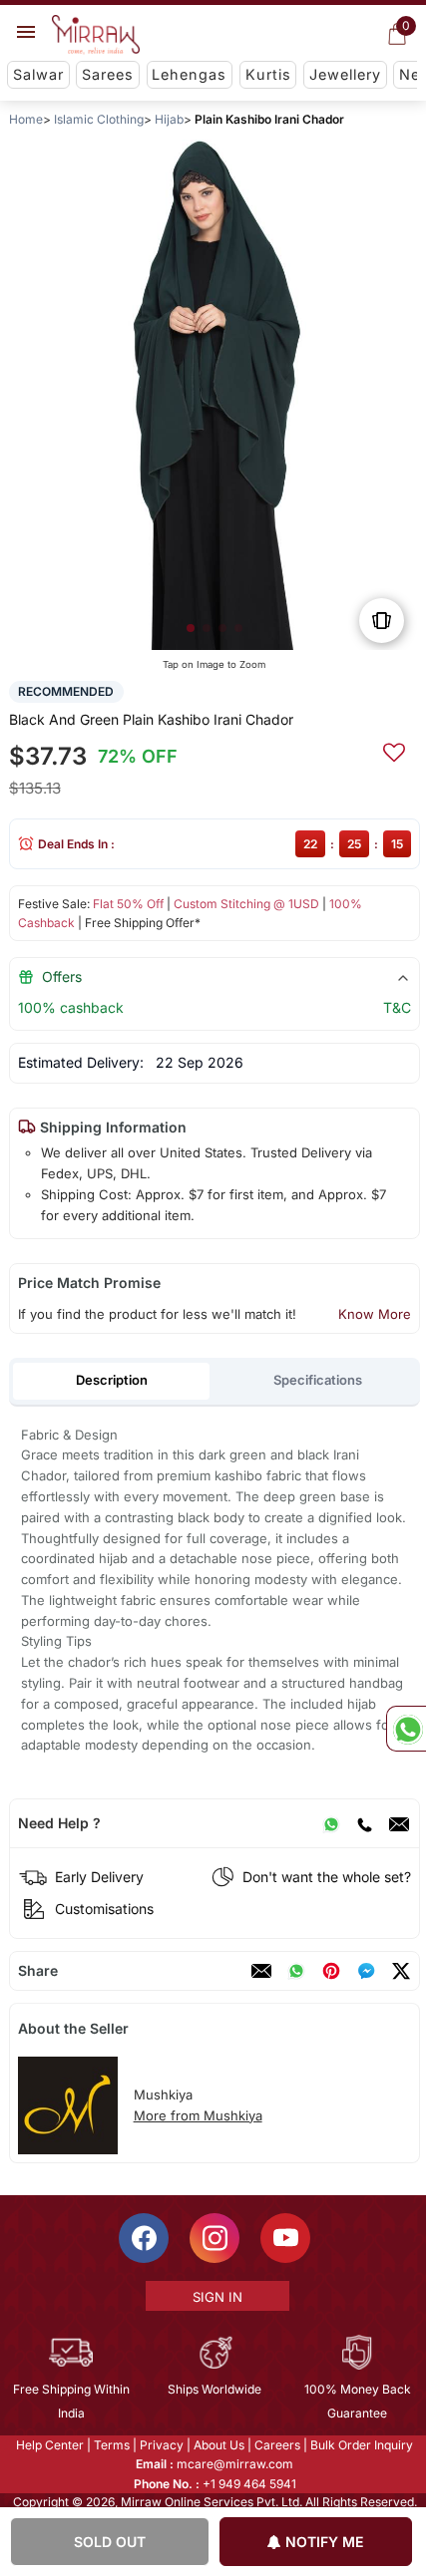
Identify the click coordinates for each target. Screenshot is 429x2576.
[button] (191, 628)
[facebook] (366, 1971)
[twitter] (401, 1971)
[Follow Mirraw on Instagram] (214, 2238)
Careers (276, 2445)
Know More (375, 1314)
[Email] (399, 1823)
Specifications (318, 1380)
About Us (218, 2445)
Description (112, 1380)
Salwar (38, 74)
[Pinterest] (331, 1971)
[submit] (394, 750)
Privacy (161, 2445)
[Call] (364, 1823)
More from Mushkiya (198, 2115)
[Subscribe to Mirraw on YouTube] (284, 2238)
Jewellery (345, 74)
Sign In (215, 2297)
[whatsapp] (296, 1971)
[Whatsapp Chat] (406, 1729)
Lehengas (189, 74)
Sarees (108, 74)
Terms (111, 2445)
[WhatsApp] (331, 1823)
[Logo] (96, 35)
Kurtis (268, 74)
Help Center (49, 2445)
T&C (397, 1007)
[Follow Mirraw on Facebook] (143, 2238)
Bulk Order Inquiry (361, 2445)
